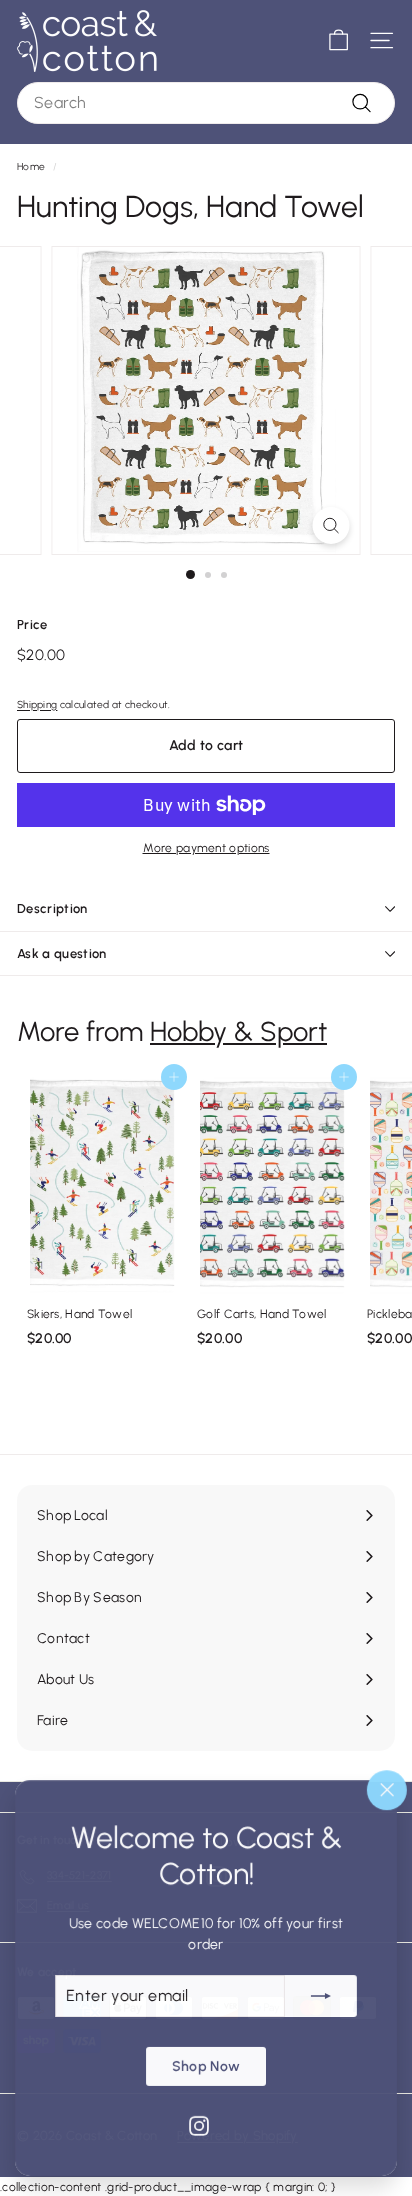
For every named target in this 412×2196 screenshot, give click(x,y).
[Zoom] (331, 525)
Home (31, 166)
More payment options (206, 848)
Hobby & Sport (238, 1031)
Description (52, 908)
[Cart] (338, 40)
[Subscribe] (321, 1995)
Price (32, 624)
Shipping (37, 704)
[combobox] (206, 103)
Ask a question (62, 953)
